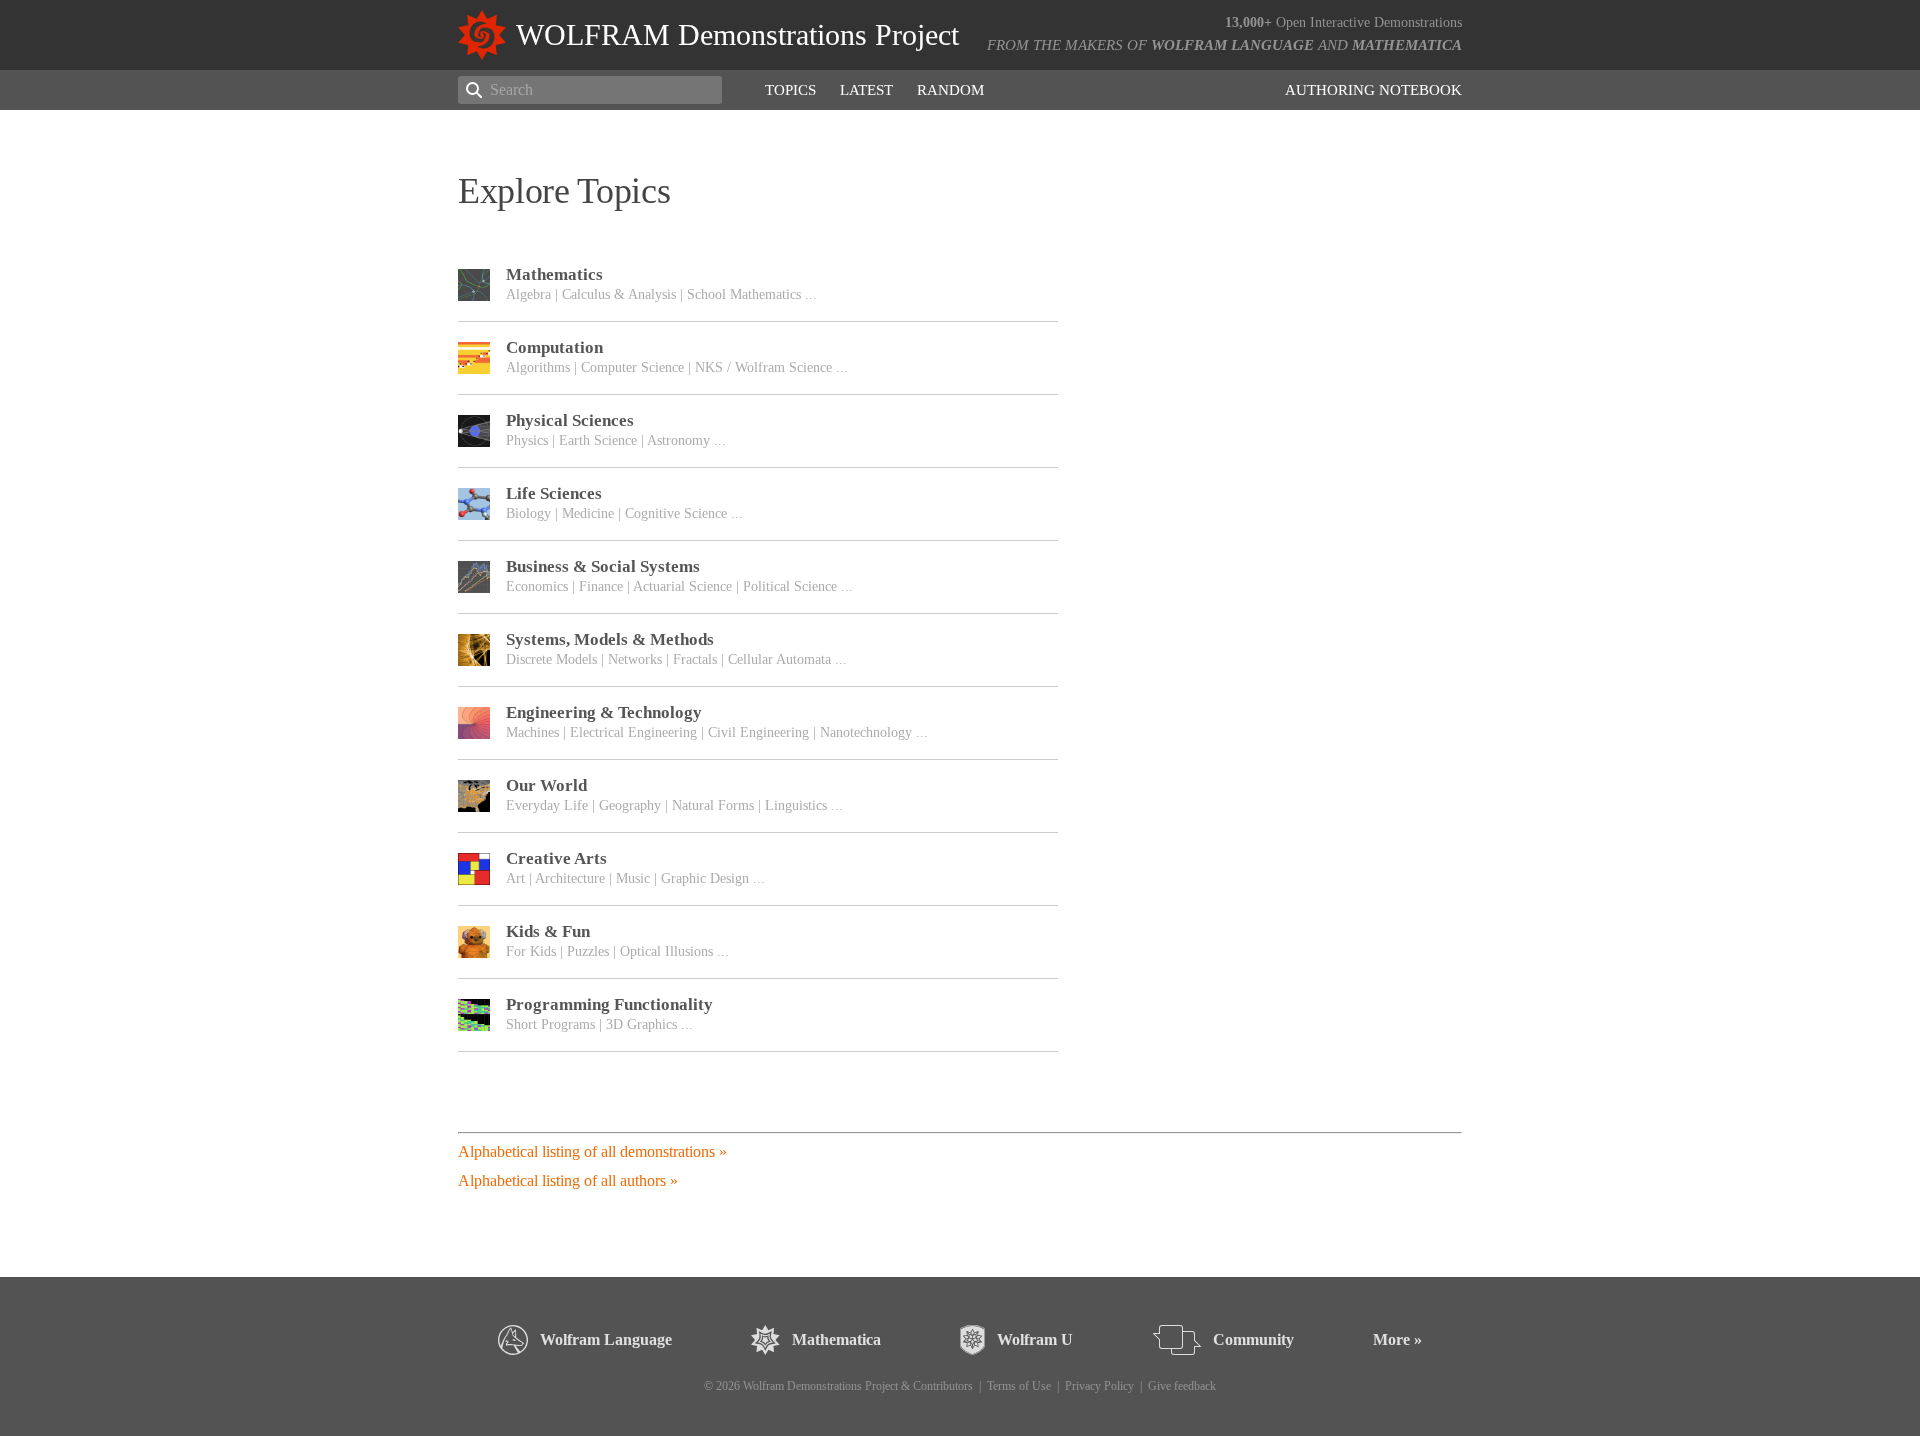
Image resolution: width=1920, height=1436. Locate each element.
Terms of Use (1019, 1386)
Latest (866, 90)
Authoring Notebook (1373, 90)
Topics (790, 90)
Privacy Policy (1099, 1386)
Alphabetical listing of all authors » (568, 1180)
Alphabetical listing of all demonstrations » (592, 1151)
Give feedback (1182, 1386)
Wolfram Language (1232, 45)
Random (950, 90)
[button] (758, 285)
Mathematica (1407, 45)
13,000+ (1248, 22)
